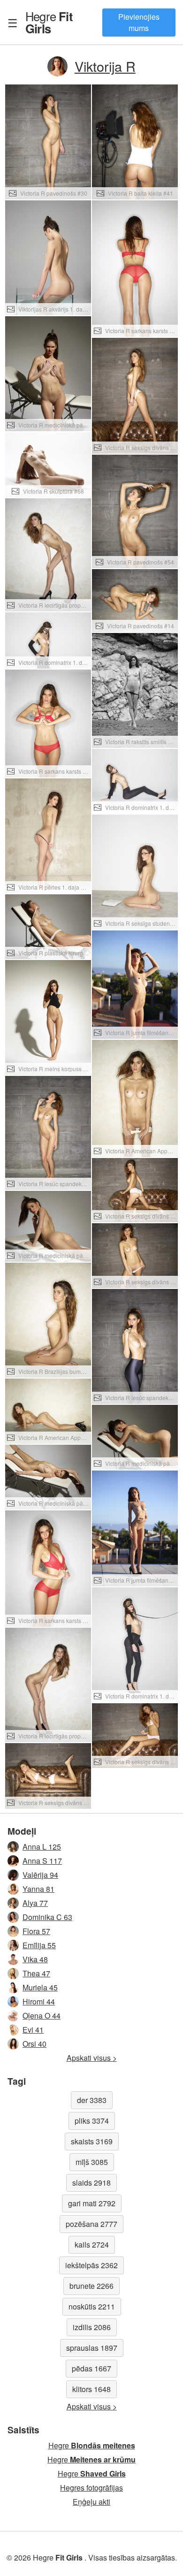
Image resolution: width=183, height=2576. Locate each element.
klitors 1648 (91, 2389)
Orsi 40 (34, 2044)
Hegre (49, 22)
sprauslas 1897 (92, 2348)
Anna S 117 (42, 1861)
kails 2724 (92, 2244)
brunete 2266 (91, 2286)
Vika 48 (35, 1959)
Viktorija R (105, 66)
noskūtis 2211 (92, 2306)
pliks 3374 (92, 2121)
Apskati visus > (92, 2058)
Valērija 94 (40, 1875)
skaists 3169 (92, 2141)
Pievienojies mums (139, 22)
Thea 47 (36, 1973)
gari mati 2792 (92, 2203)
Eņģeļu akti (91, 2502)
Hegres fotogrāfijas (91, 2488)
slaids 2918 (91, 2183)
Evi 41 (33, 2030)
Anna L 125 (42, 1847)
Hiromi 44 (39, 2001)
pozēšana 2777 (91, 2224)
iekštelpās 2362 (91, 2265)
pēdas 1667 (91, 2368)
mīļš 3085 (92, 2162)
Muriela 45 (40, 1987)
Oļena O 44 (42, 2016)
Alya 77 (35, 1903)
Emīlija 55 (39, 1945)
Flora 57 (36, 1931)
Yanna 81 (38, 1889)
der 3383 (92, 2100)
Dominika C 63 (47, 1917)
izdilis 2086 (92, 2327)
